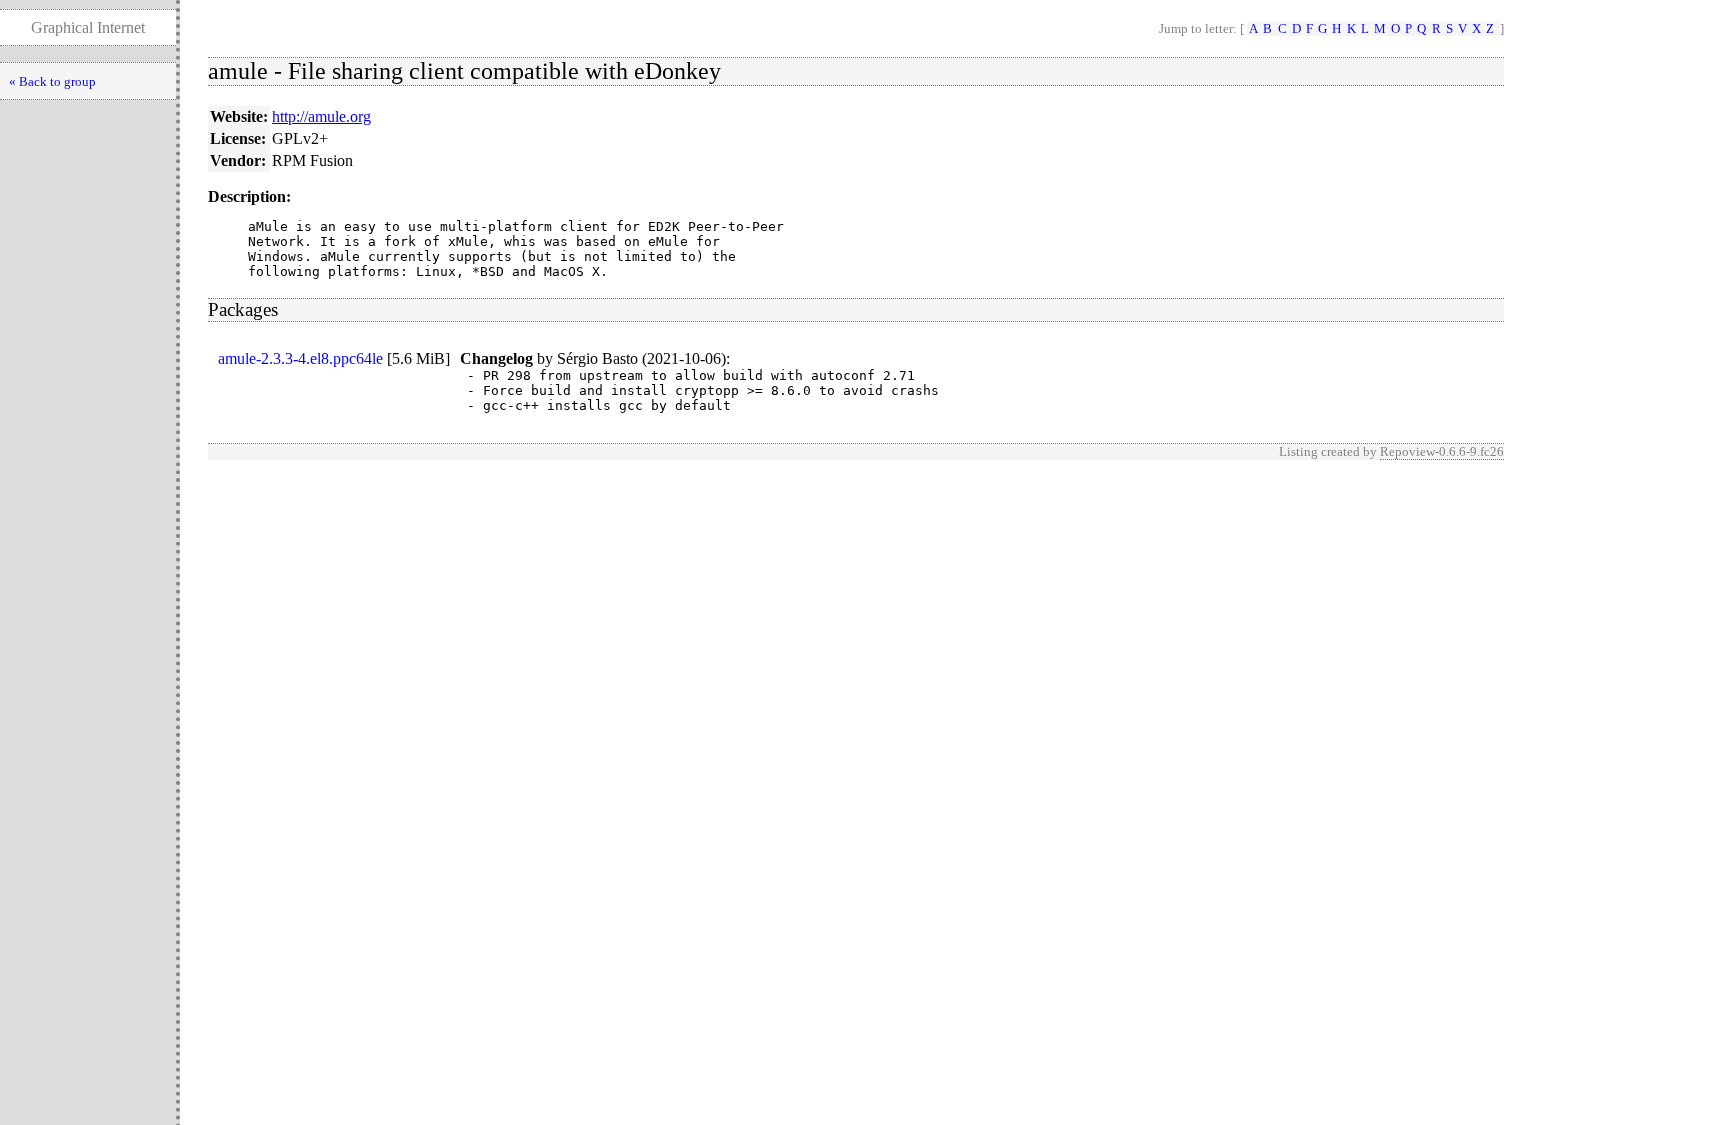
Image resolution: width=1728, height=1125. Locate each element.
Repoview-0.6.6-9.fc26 (1442, 451)
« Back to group (52, 81)
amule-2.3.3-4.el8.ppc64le (300, 358)
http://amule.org (321, 116)
